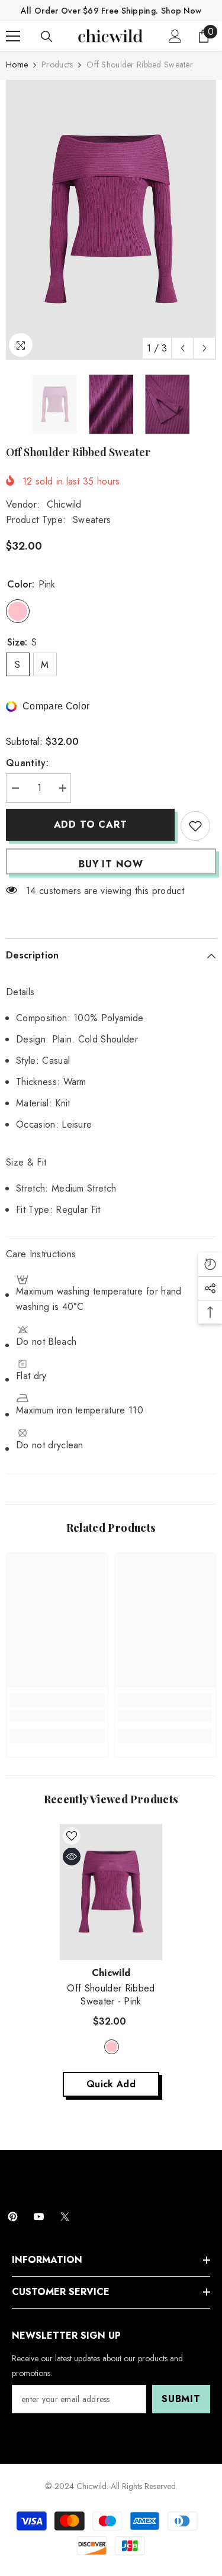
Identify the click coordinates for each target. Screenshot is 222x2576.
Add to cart (91, 824)
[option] (111, 220)
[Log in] (175, 36)
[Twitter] (65, 2217)
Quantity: (27, 763)
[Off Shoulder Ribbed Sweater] (111, 1892)
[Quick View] (72, 1857)
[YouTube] (39, 2217)
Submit (181, 2399)
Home (17, 64)
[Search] (47, 37)
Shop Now (181, 11)
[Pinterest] (13, 2217)
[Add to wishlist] (195, 826)
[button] (183, 348)
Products (57, 64)
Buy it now (111, 864)
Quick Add (111, 2084)
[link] (57, 1716)
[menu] (13, 36)
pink (112, 2047)
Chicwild (64, 504)
